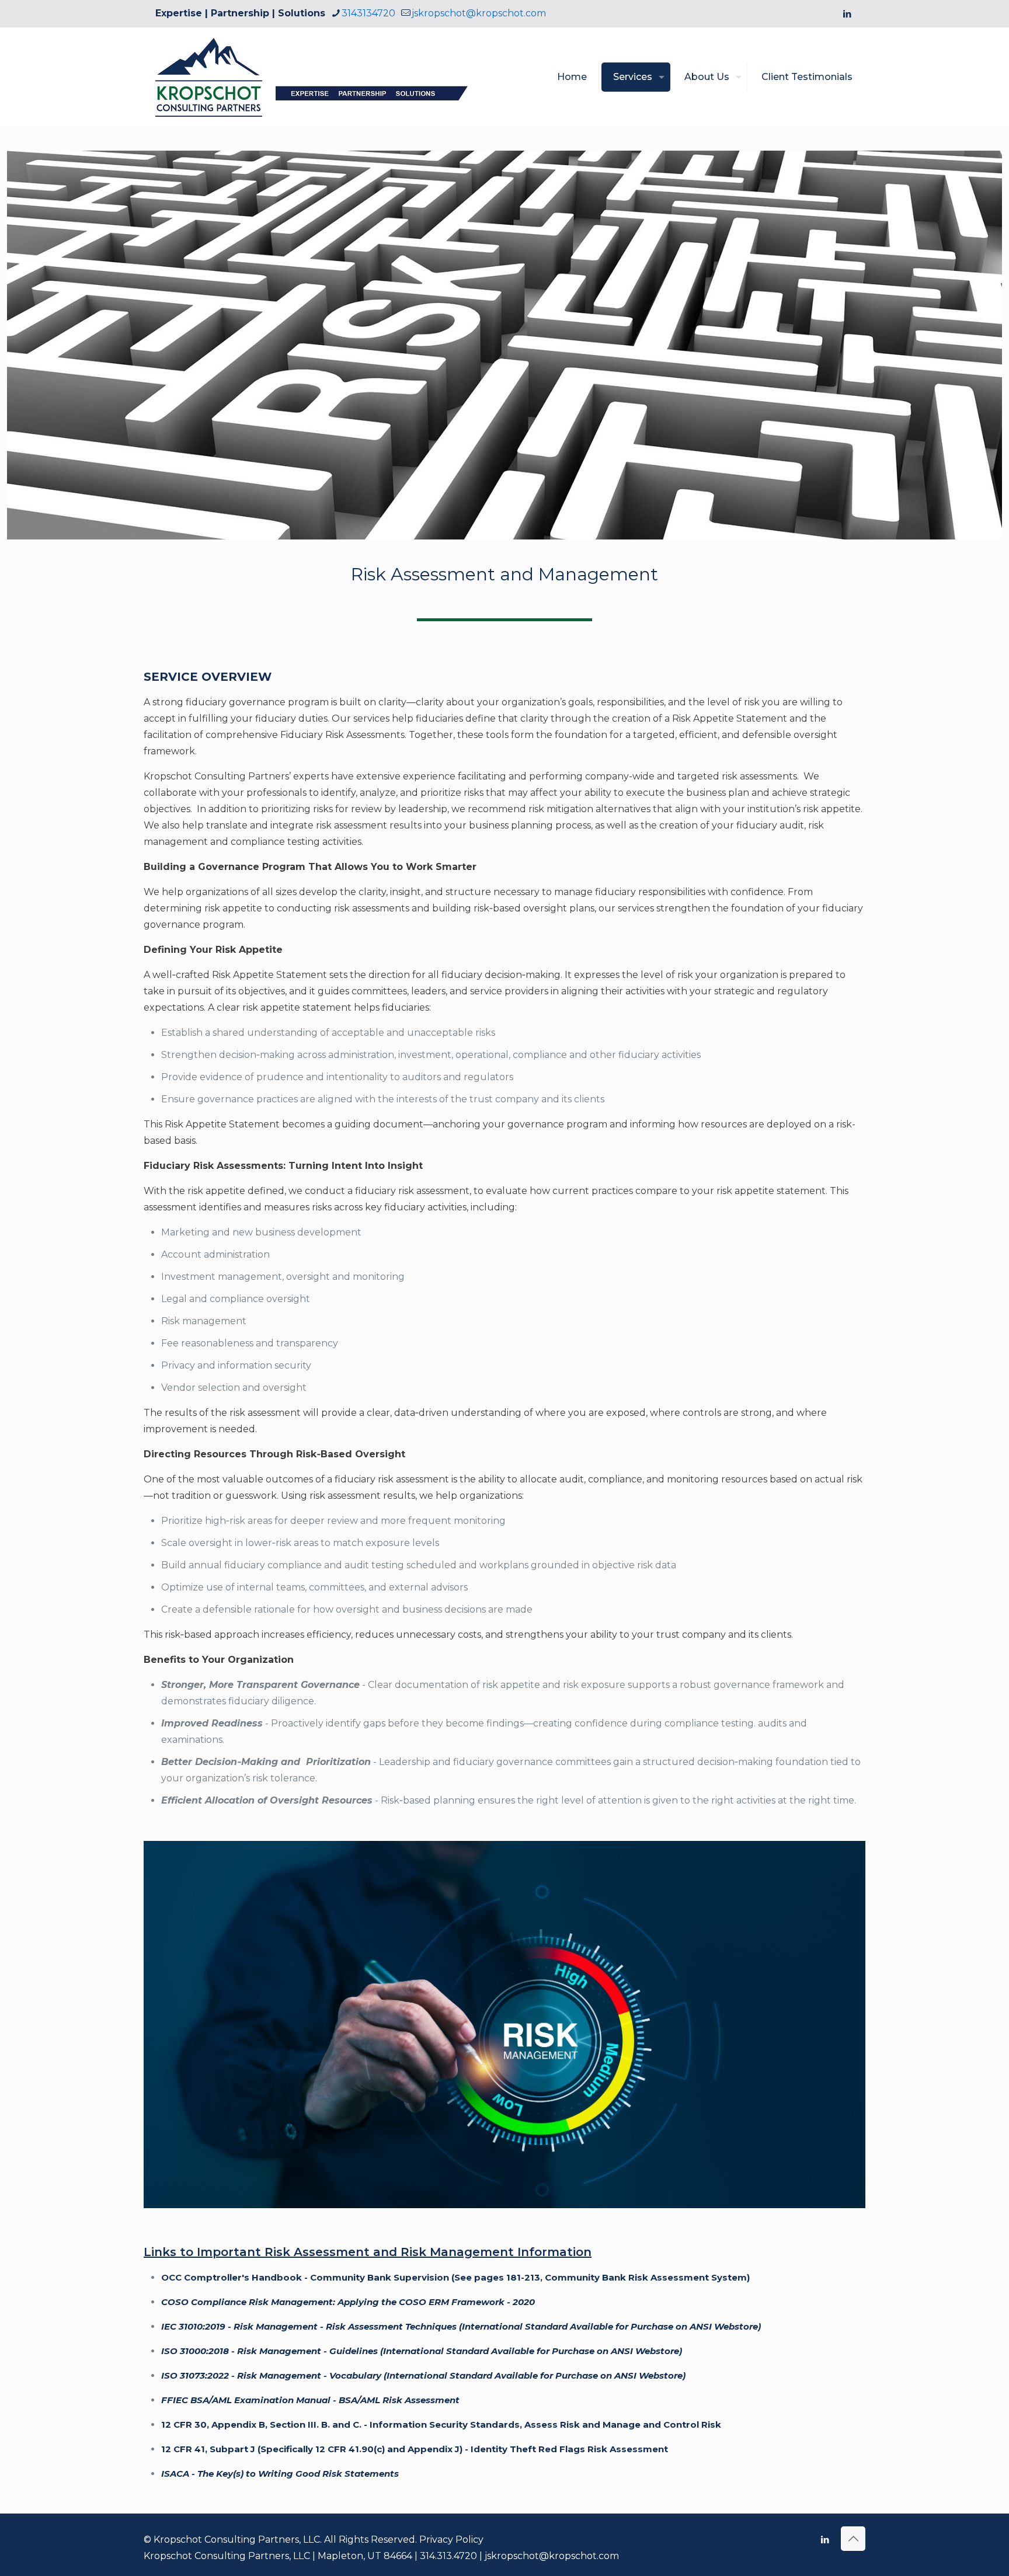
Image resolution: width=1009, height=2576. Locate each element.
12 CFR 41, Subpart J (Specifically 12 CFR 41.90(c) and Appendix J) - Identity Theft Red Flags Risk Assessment (415, 2449)
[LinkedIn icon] (847, 14)
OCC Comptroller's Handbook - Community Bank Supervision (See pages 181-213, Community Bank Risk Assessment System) (455, 2277)
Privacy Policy (451, 2540)
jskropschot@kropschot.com (479, 13)
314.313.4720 (448, 2556)
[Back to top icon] (853, 2539)
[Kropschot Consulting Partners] (330, 77)
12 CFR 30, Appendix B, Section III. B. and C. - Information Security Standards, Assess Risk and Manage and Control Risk (441, 2424)
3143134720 (368, 13)
